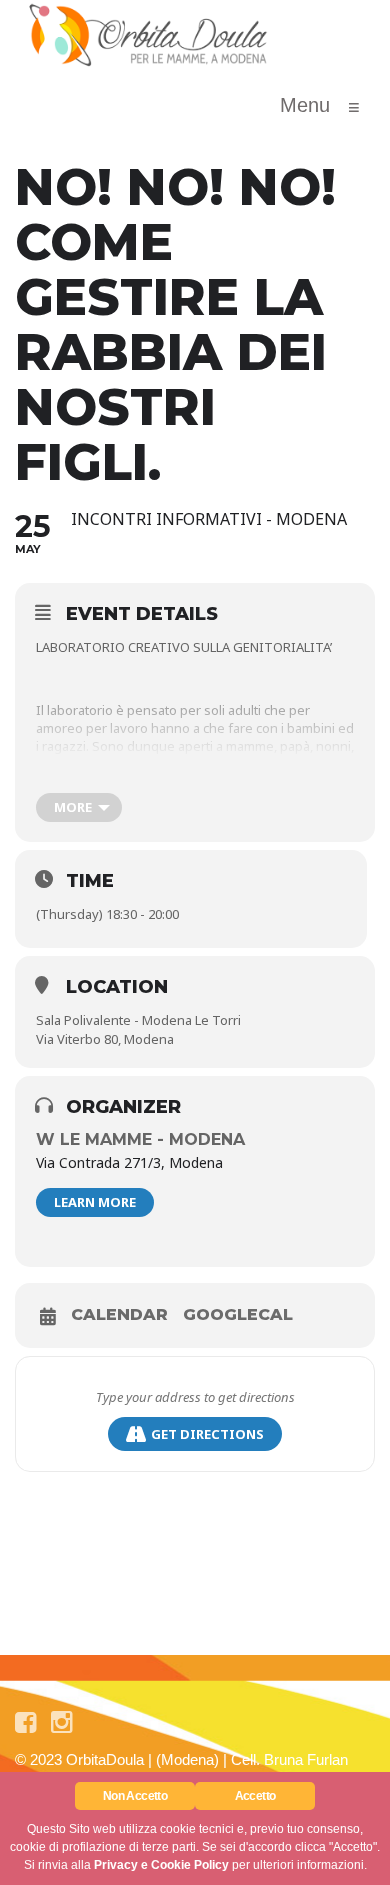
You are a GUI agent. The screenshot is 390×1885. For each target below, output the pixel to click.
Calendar (119, 1315)
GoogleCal (238, 1315)
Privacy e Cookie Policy (161, 1865)
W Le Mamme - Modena (140, 1139)
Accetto (255, 1796)
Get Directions (207, 1434)
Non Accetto (135, 1796)
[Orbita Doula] (149, 35)
